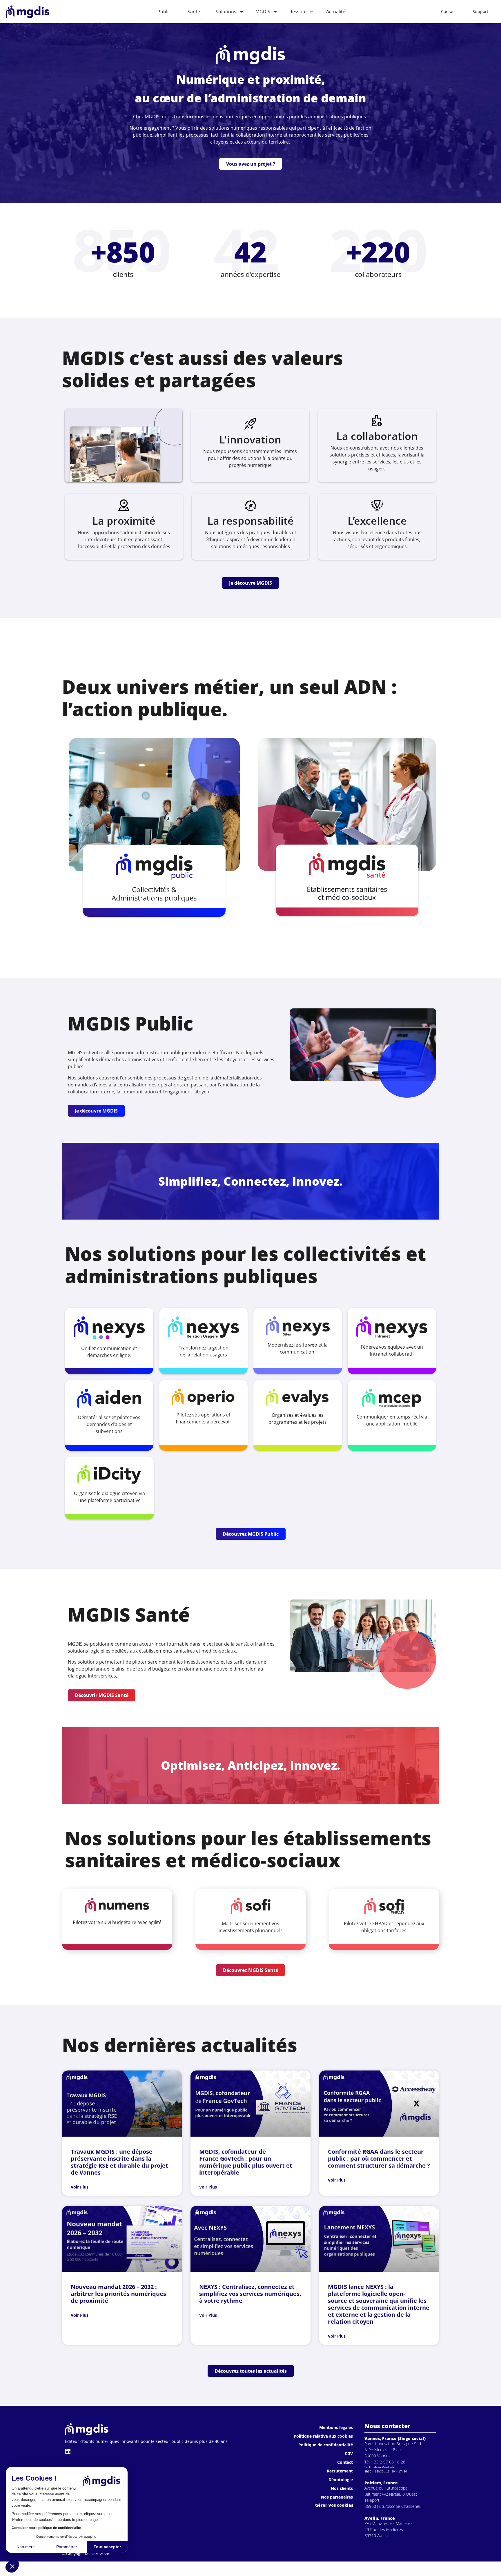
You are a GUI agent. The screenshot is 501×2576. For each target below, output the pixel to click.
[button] (12, 2566)
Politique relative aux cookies (323, 2436)
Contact (345, 2462)
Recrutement (340, 2471)
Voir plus (80, 2187)
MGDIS (263, 12)
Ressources (302, 12)
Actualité (336, 12)
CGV (349, 2453)
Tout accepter (107, 2547)
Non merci (26, 2547)
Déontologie (341, 2480)
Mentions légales (336, 2427)
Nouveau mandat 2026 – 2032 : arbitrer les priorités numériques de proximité (118, 2294)
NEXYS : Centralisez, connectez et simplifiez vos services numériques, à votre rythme (250, 2294)
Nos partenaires (337, 2497)
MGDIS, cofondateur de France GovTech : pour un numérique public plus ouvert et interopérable (246, 2162)
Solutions (226, 12)
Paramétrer (67, 2547)
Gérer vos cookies (334, 2505)
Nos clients (342, 2488)
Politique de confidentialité (326, 2445)
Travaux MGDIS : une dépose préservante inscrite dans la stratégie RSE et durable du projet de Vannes (119, 2162)
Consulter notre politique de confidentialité (46, 2528)
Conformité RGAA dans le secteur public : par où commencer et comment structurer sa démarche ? (379, 2159)
